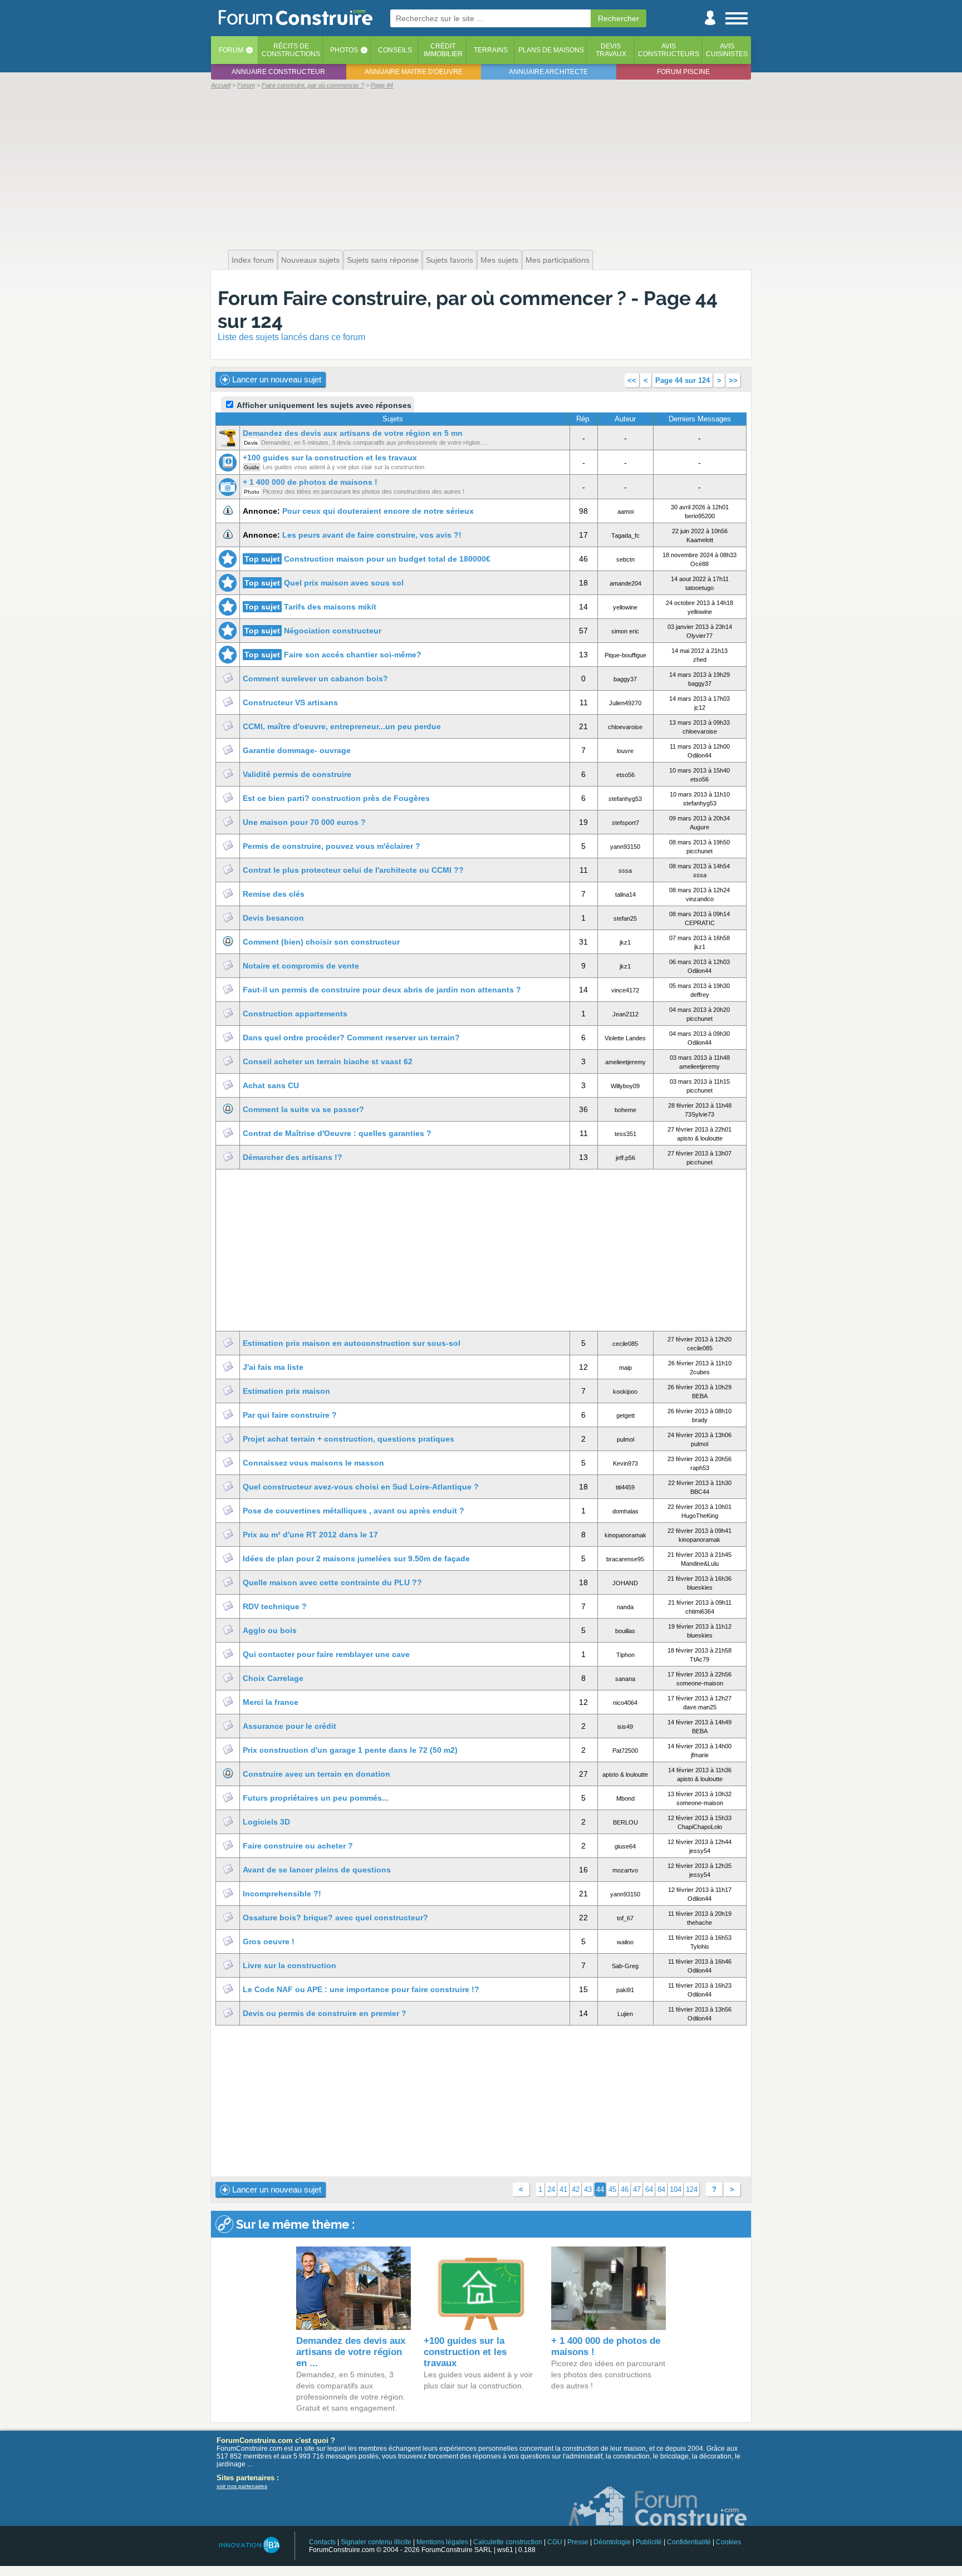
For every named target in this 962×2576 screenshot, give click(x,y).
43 (588, 2189)
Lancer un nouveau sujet (276, 379)
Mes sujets (499, 260)
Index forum (253, 260)
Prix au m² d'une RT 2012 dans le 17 (310, 1535)
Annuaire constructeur (278, 72)
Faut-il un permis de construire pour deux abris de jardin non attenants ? (382, 990)
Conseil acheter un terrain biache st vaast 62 (328, 1061)
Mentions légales (442, 2542)
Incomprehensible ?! (282, 1894)
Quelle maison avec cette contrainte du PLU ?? (332, 1582)
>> (733, 380)
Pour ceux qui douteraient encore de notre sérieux (378, 511)
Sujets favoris (450, 260)
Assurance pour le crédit (289, 1726)
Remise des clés (274, 894)
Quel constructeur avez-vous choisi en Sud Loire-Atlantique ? (361, 1487)
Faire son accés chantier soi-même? (353, 655)
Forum (231, 50)
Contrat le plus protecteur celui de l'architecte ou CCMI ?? (353, 870)
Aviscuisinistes (727, 50)
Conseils (395, 50)
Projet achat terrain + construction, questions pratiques (349, 1439)
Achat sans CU (271, 1085)
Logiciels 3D (266, 1822)
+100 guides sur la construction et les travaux (330, 458)
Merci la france (271, 1702)
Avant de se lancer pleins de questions (317, 1870)
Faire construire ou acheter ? (298, 1846)
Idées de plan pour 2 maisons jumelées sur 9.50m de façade (356, 1559)
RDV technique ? (275, 1606)
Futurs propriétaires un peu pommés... (316, 1798)
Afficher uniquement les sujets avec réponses (323, 405)
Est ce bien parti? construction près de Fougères (336, 798)
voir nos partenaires (242, 2486)
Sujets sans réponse (383, 260)
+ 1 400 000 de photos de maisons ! (310, 482)
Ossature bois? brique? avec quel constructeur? (335, 1918)
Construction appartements (295, 1014)
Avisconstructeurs (669, 50)
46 (625, 2189)
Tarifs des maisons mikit (330, 607)
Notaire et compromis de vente (301, 966)
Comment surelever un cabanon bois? (315, 679)
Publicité (649, 2542)
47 (637, 2189)
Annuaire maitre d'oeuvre (414, 72)
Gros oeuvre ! (269, 1941)
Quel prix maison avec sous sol (344, 583)
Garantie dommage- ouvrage (297, 750)
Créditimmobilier (443, 50)
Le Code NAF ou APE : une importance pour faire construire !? (361, 1989)
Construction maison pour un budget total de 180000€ (387, 559)
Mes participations (558, 260)
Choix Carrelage (273, 1678)
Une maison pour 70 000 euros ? (304, 822)
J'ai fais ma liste (273, 1367)
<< (632, 380)
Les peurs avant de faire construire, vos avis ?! (372, 535)
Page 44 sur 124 (683, 380)
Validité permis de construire (297, 774)
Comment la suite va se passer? (303, 1109)
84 (661, 2189)
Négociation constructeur (333, 631)
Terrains (491, 50)
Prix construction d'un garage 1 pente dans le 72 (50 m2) (350, 1750)
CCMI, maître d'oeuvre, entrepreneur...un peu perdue (342, 726)
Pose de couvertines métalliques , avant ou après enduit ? (354, 1511)
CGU (555, 2542)
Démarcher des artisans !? (293, 1157)
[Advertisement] (481, 168)
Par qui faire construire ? (290, 1415)
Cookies (728, 2542)
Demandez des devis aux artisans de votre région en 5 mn (353, 433)
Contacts (322, 2542)
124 (692, 2189)
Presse (578, 2542)
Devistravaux (611, 50)
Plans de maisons (551, 50)
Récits (291, 50)
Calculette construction (508, 2542)
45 (612, 2189)
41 (563, 2189)
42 (576, 2189)
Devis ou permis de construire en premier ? (325, 2013)
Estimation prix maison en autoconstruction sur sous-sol (352, 1343)
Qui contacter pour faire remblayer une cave (326, 1654)
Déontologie (612, 2542)
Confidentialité (689, 2542)
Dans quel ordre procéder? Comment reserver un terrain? (351, 1038)
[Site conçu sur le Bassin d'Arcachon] (249, 2545)
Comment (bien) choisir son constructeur (321, 942)
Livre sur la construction (289, 1965)
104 (676, 2189)
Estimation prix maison (286, 1391)
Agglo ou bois (270, 1630)
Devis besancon (273, 918)
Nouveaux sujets (310, 260)
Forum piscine (683, 72)
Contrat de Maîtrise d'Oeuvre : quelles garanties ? (337, 1133)
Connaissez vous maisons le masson (313, 1463)
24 (551, 2189)
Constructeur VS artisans (290, 702)
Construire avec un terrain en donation (316, 1774)
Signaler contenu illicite (376, 2542)
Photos (344, 50)
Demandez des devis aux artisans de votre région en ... (351, 2352)
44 (600, 2189)
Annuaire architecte (548, 72)
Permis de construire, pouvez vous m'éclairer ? (332, 846)
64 (649, 2189)
